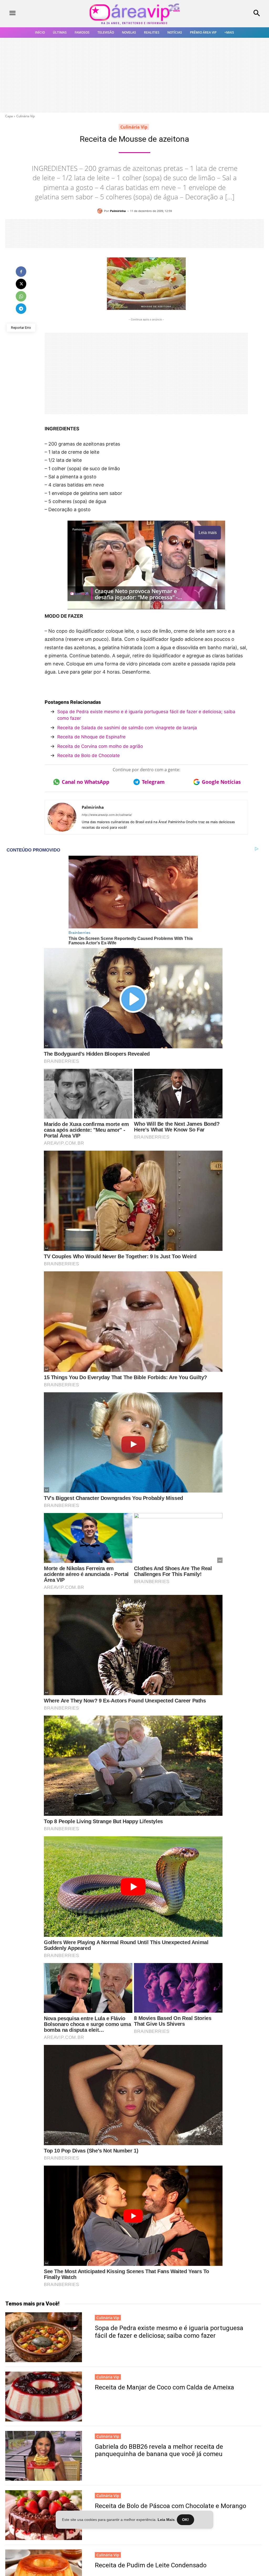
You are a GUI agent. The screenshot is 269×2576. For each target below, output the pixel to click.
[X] (21, 284)
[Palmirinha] (101, 211)
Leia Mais (166, 2520)
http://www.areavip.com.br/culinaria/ (107, 815)
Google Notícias (221, 782)
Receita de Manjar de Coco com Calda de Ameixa (164, 2387)
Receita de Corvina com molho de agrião (100, 746)
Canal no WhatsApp (86, 782)
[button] (235, 14)
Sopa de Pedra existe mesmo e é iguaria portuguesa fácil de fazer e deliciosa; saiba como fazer (146, 715)
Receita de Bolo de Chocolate (89, 755)
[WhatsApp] (21, 296)
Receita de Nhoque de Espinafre (91, 737)
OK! (185, 2520)
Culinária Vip (25, 116)
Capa (9, 116)
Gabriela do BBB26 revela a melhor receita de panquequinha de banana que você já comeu (159, 2450)
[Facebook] (21, 272)
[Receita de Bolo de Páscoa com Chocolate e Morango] (44, 2515)
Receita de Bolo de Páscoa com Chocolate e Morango (170, 2506)
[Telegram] (21, 309)
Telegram (153, 782)
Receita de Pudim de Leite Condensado (151, 2565)
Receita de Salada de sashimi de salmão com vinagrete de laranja (127, 728)
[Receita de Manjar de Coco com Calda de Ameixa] (44, 2397)
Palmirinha (118, 211)
